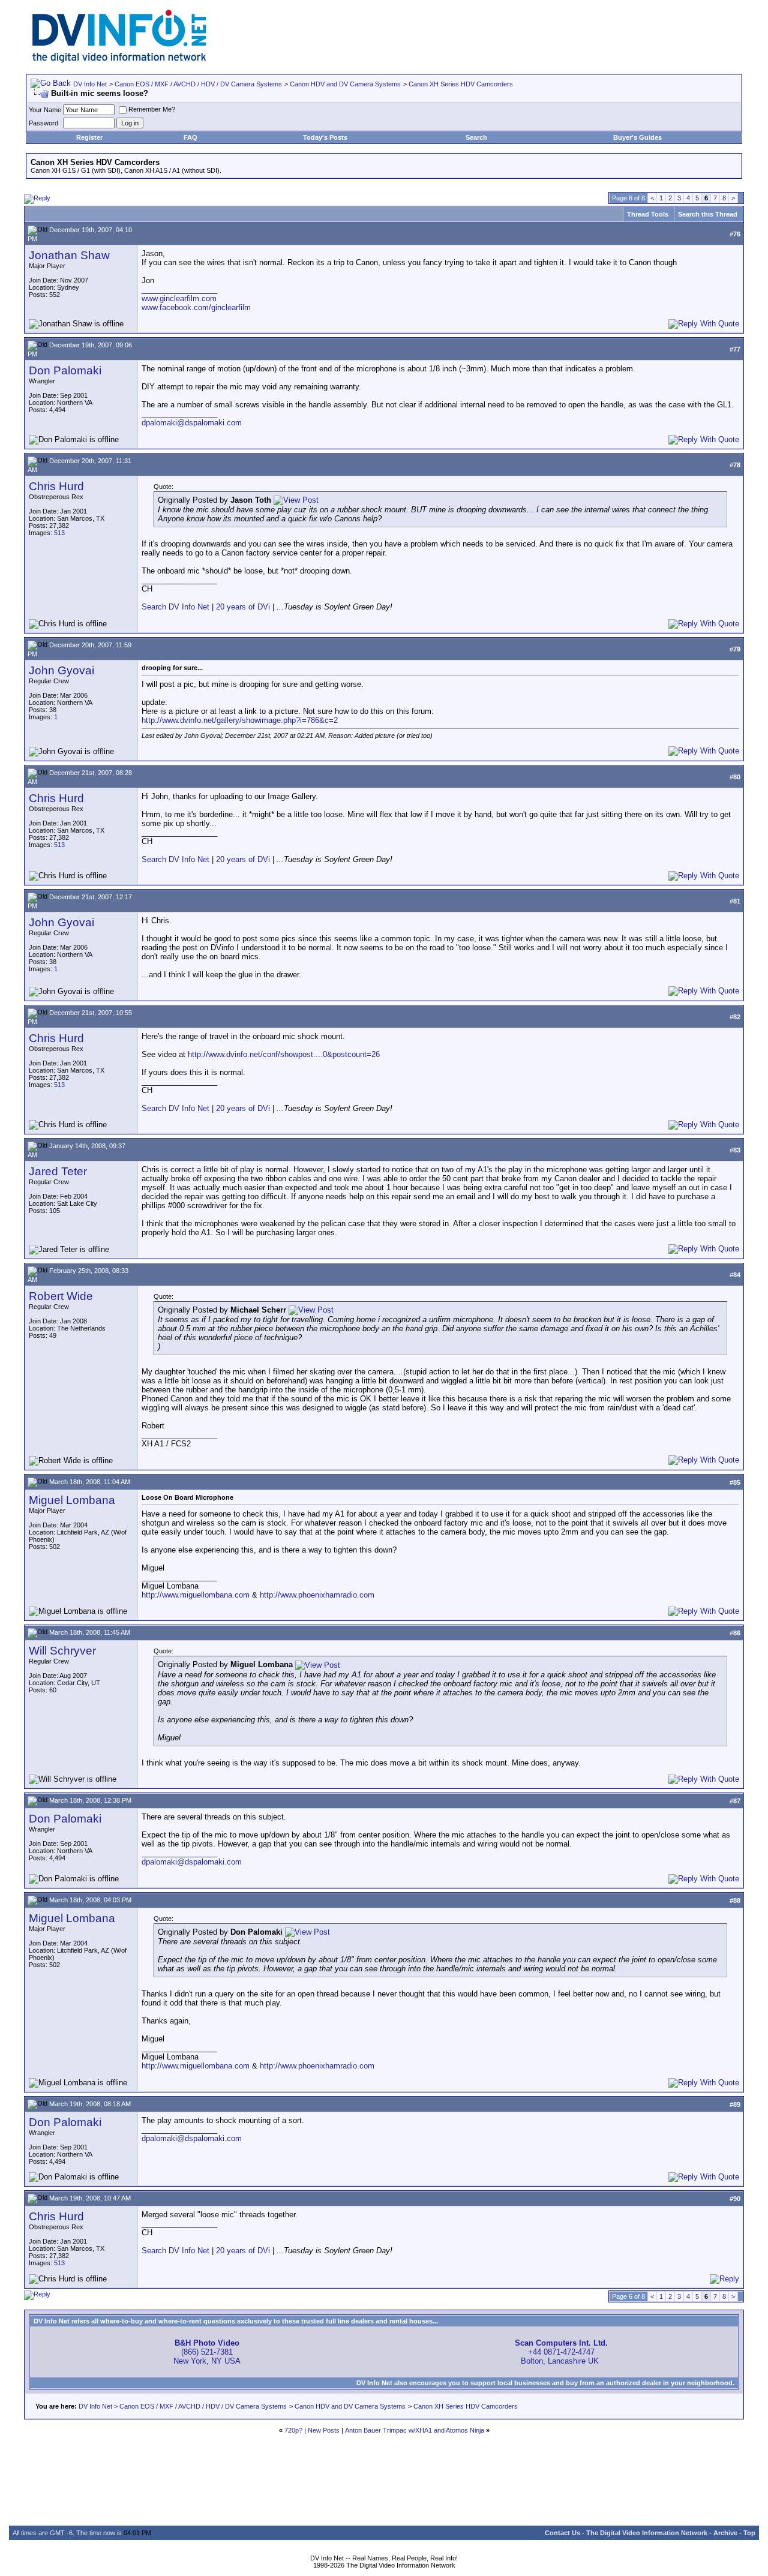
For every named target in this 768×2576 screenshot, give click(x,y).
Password (43, 123)
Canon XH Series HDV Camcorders (461, 84)
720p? (293, 2430)
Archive (725, 2533)
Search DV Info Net (175, 607)
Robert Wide (61, 1296)
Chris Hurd (56, 486)
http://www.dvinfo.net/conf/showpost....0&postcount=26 (284, 1054)
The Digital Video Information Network (647, 2533)
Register (89, 137)
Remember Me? (152, 109)
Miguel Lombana (72, 1500)
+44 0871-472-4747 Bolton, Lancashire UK (561, 2352)
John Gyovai (61, 670)
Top (749, 2533)
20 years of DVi (244, 607)
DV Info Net (90, 84)
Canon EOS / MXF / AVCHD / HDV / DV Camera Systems (198, 84)
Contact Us (562, 2533)
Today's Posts (325, 137)
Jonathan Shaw (69, 255)
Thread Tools (648, 214)
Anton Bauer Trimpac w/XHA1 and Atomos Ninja (415, 2430)
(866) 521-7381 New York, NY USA (207, 2352)
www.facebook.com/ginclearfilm (196, 307)
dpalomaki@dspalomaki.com (192, 423)
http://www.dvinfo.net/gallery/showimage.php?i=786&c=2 (240, 720)
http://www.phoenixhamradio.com (317, 1595)
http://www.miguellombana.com (196, 1595)
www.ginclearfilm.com (179, 298)
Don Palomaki (65, 370)
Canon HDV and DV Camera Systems (345, 84)
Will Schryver (62, 1651)
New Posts (324, 2430)
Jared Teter (58, 1171)
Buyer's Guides (637, 137)
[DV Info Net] (119, 60)
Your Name (45, 110)
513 (59, 533)
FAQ (190, 137)
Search (476, 137)
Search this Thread (708, 214)
